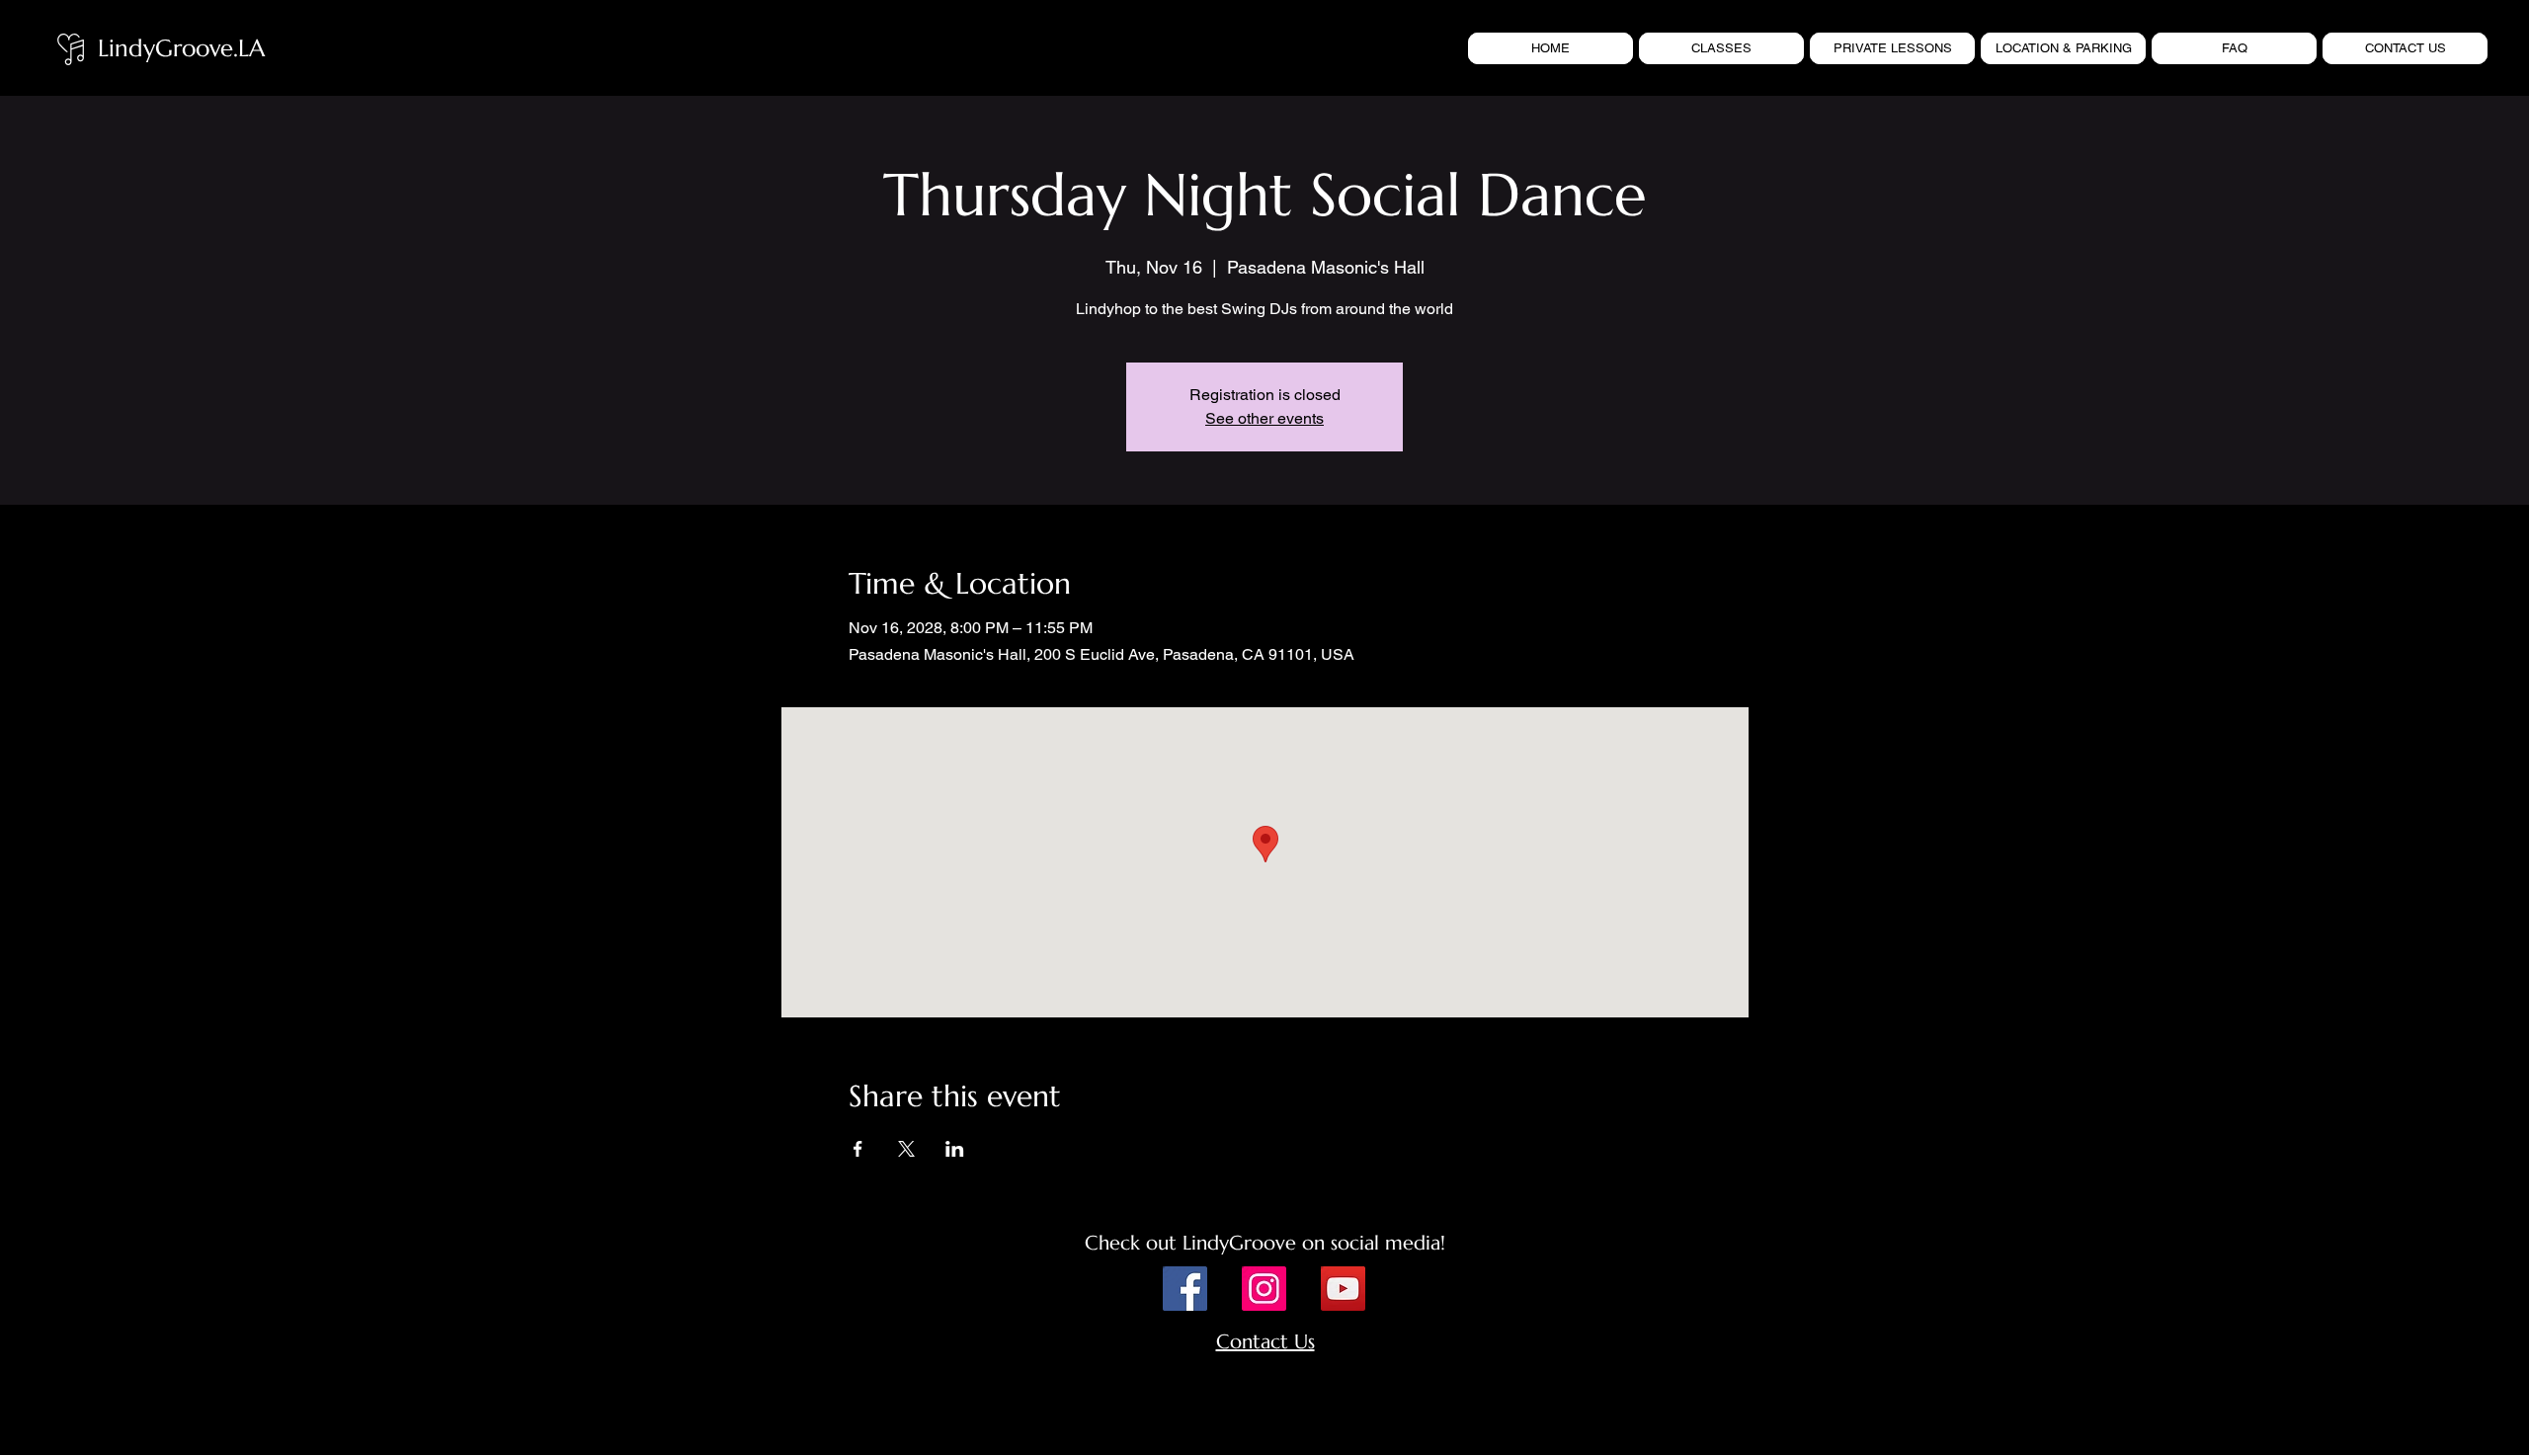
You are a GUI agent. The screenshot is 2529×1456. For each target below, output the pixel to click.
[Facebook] (1185, 1289)
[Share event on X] (906, 1149)
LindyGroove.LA (181, 48)
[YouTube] (1343, 1289)
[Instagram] (1264, 1289)
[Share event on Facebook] (858, 1149)
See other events (1264, 418)
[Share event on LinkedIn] (955, 1149)
